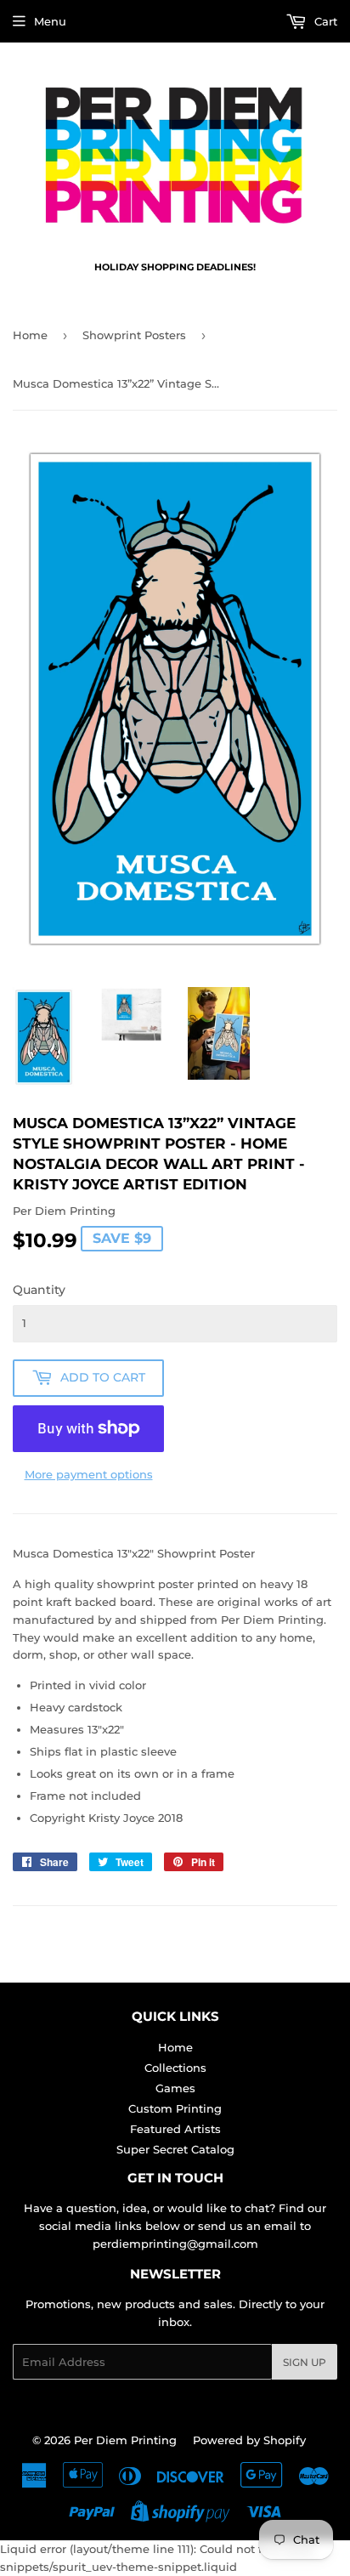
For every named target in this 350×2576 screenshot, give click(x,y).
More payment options (89, 1474)
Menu (50, 21)
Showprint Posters (134, 335)
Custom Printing (175, 2108)
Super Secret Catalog (175, 2149)
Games (175, 2088)
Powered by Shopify (249, 2440)
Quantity (39, 1290)
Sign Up (305, 2362)
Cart (324, 21)
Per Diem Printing (125, 2440)
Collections (175, 2068)
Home (30, 335)
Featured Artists (175, 2129)
